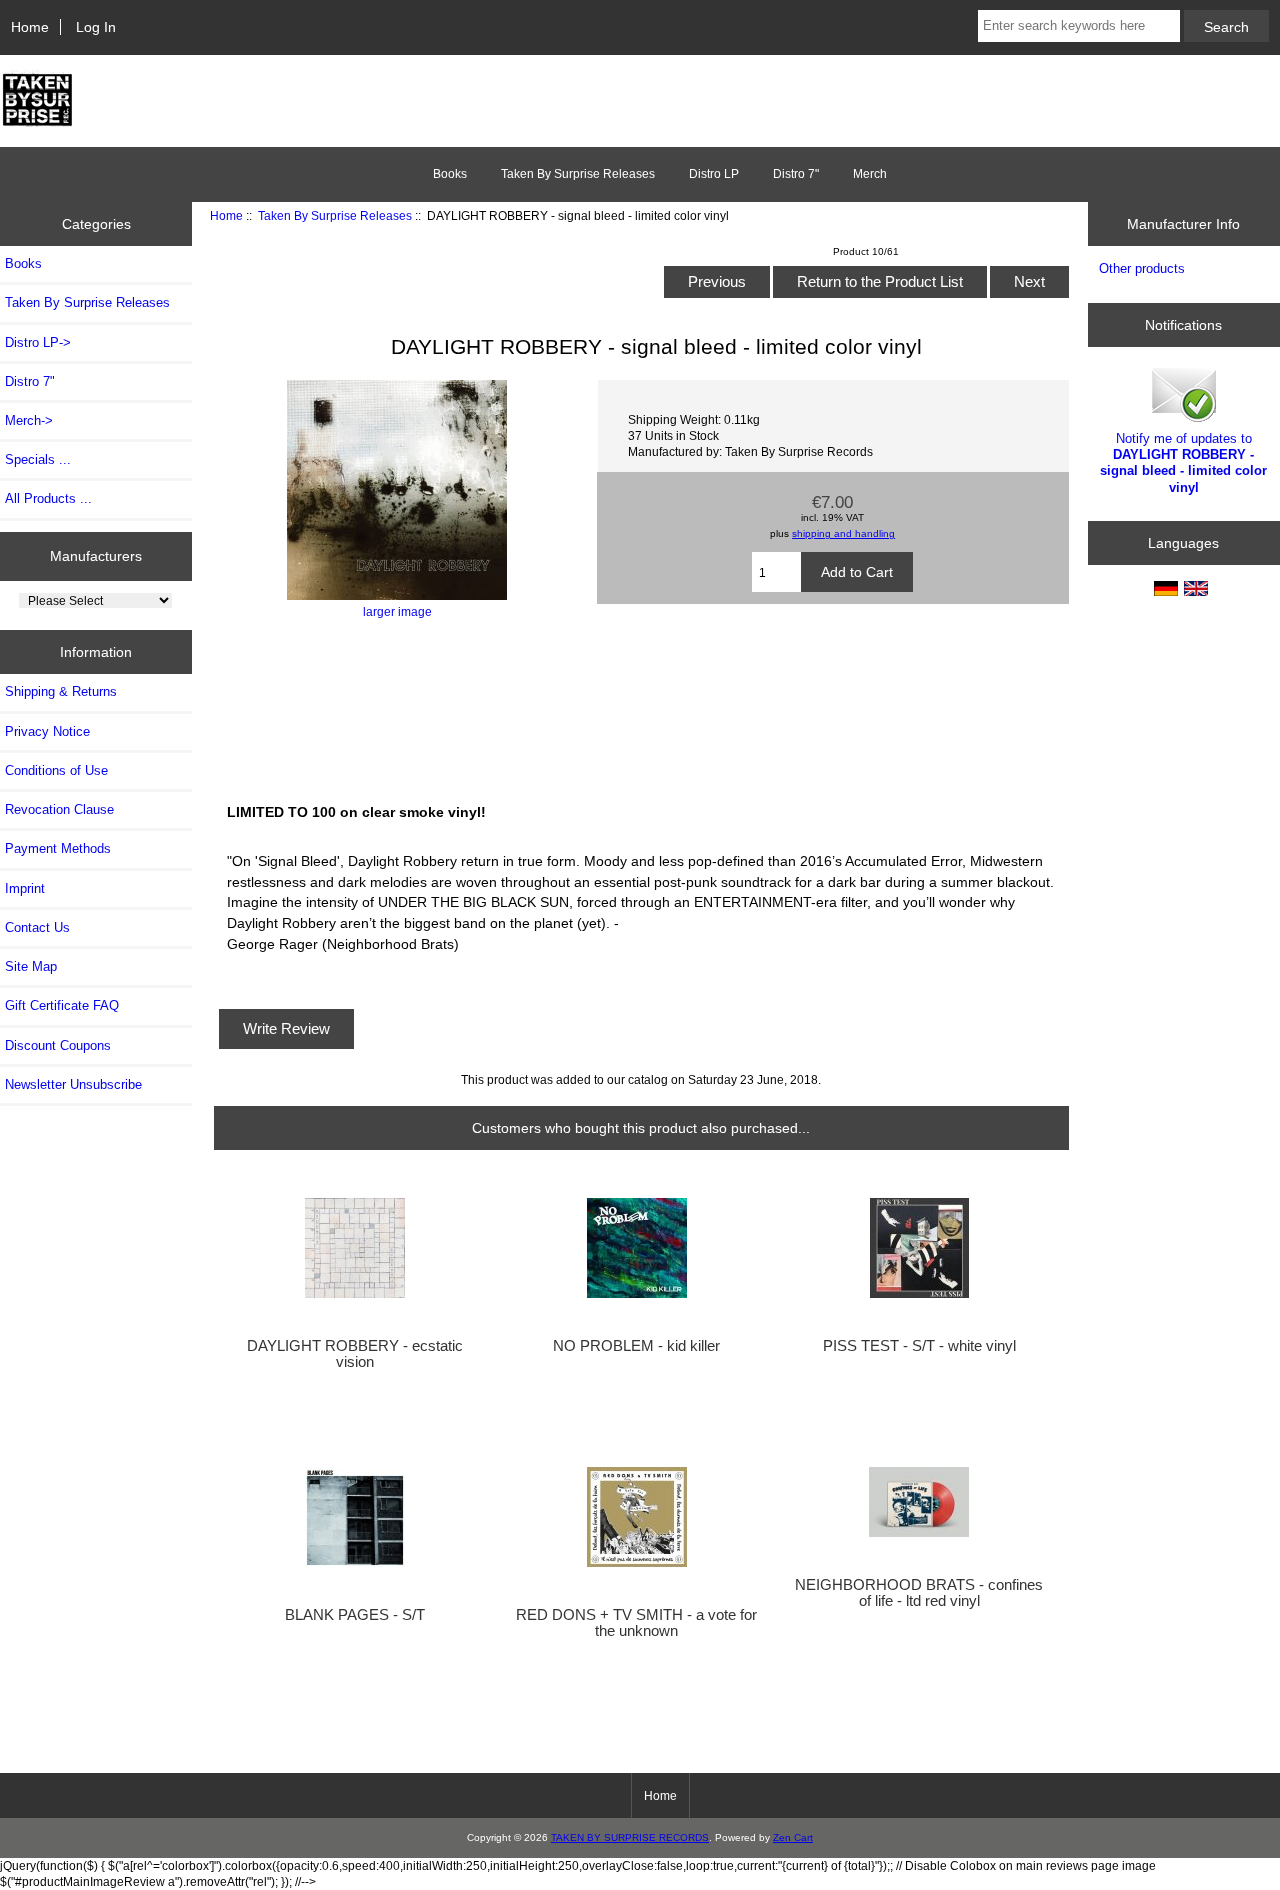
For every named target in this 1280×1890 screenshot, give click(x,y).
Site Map (31, 966)
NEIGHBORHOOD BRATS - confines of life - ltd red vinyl (919, 1593)
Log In (96, 27)
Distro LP (714, 174)
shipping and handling (843, 533)
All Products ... (48, 498)
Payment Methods (58, 848)
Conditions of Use (56, 770)
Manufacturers (96, 556)
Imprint (25, 888)
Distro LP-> (38, 342)
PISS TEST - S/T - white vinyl (919, 1346)
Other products (1142, 268)
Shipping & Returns (61, 691)
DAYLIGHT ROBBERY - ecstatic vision (355, 1354)
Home (30, 27)
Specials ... (38, 459)
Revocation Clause (59, 809)
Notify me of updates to (1183, 463)
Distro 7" (796, 174)
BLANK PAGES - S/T (355, 1615)
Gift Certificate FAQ (62, 1005)
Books (450, 174)
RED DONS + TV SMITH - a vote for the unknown (636, 1623)
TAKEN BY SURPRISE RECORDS (630, 1837)
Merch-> (29, 420)
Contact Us (37, 927)
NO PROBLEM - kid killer (636, 1346)
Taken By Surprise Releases (335, 215)
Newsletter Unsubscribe (73, 1084)
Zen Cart (793, 1837)
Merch (870, 174)
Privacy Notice (47, 731)
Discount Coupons (58, 1045)
